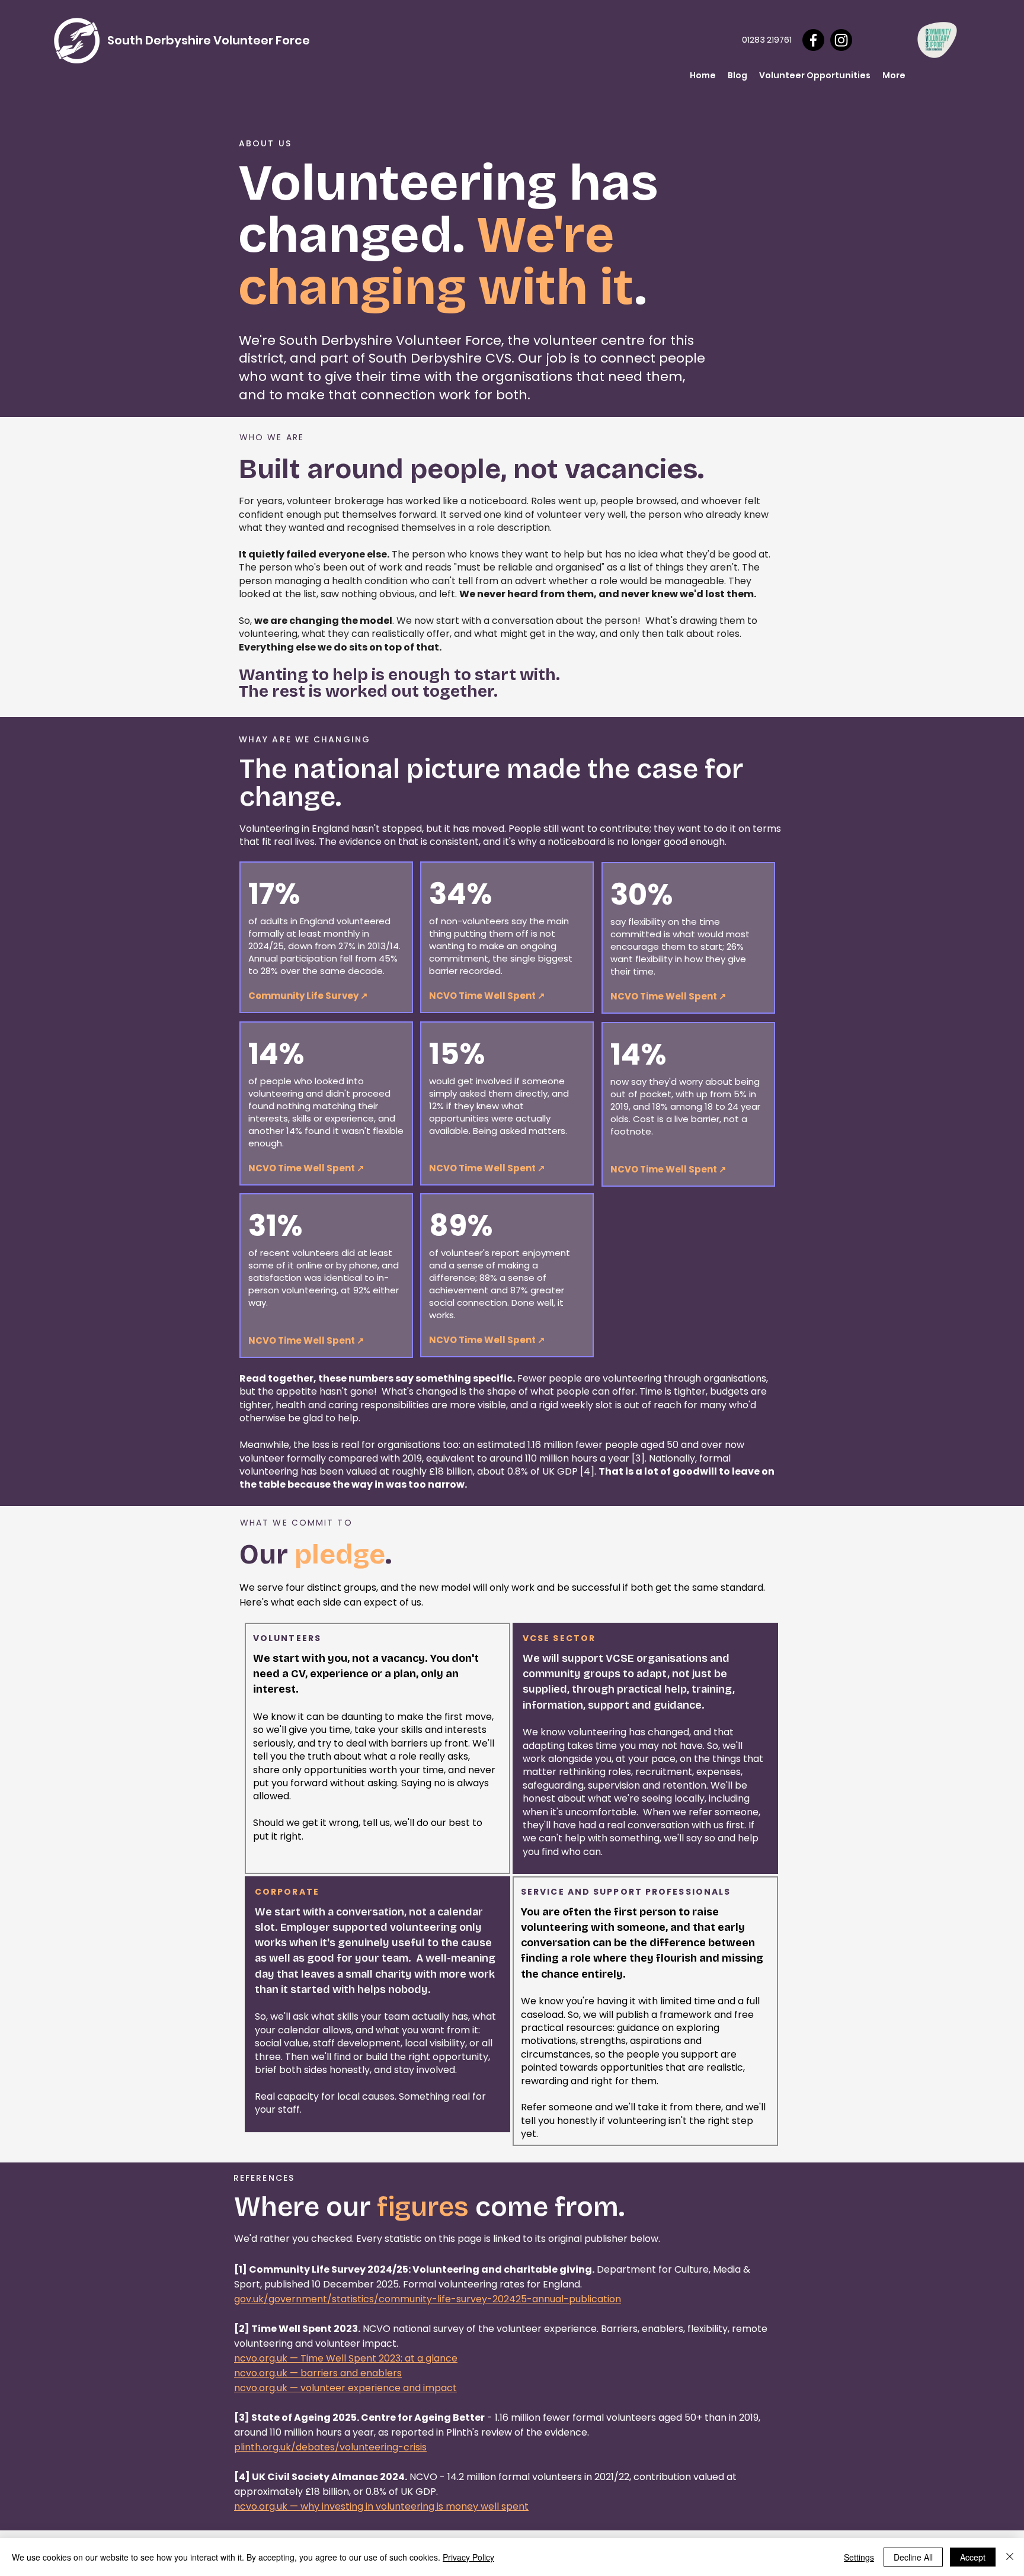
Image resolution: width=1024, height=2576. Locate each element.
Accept (973, 2557)
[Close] (1010, 2557)
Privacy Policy (468, 2557)
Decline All (913, 2557)
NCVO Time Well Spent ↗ (668, 996)
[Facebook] (813, 40)
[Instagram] (841, 40)
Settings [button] (859, 2557)
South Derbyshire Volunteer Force (209, 40)
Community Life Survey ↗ (308, 996)
